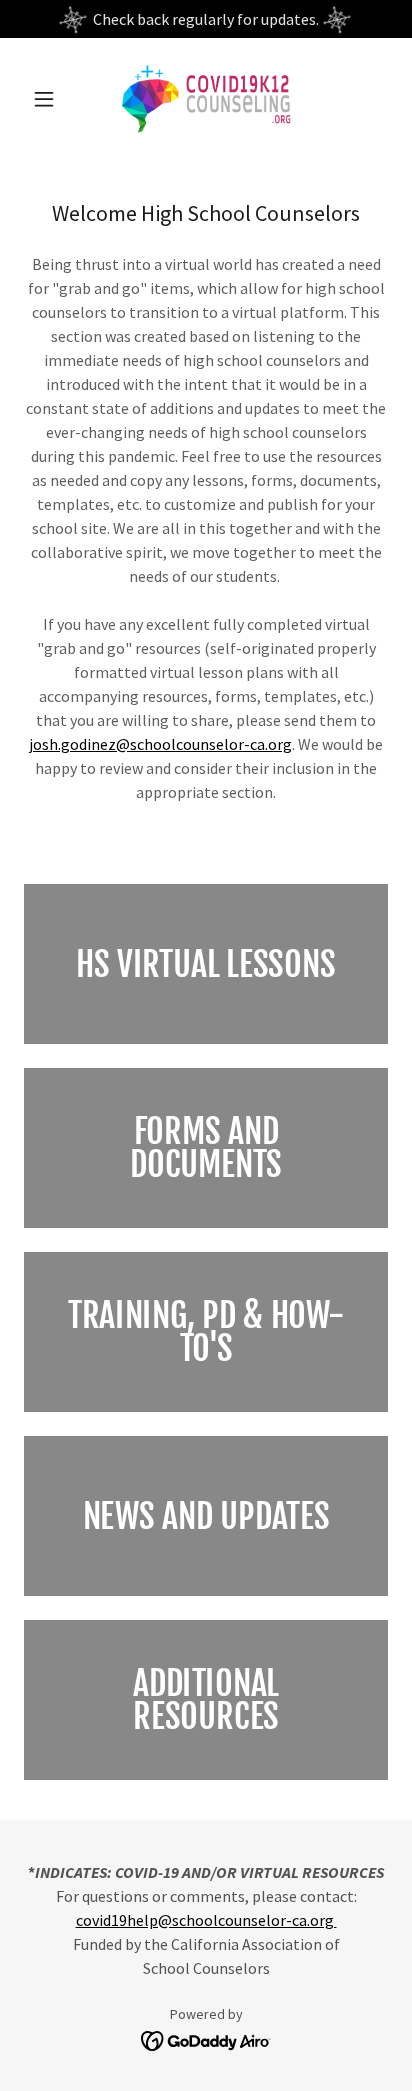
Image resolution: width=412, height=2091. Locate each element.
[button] (51, 99)
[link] (205, 99)
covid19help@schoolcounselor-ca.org (206, 1920)
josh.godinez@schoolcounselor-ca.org (160, 744)
